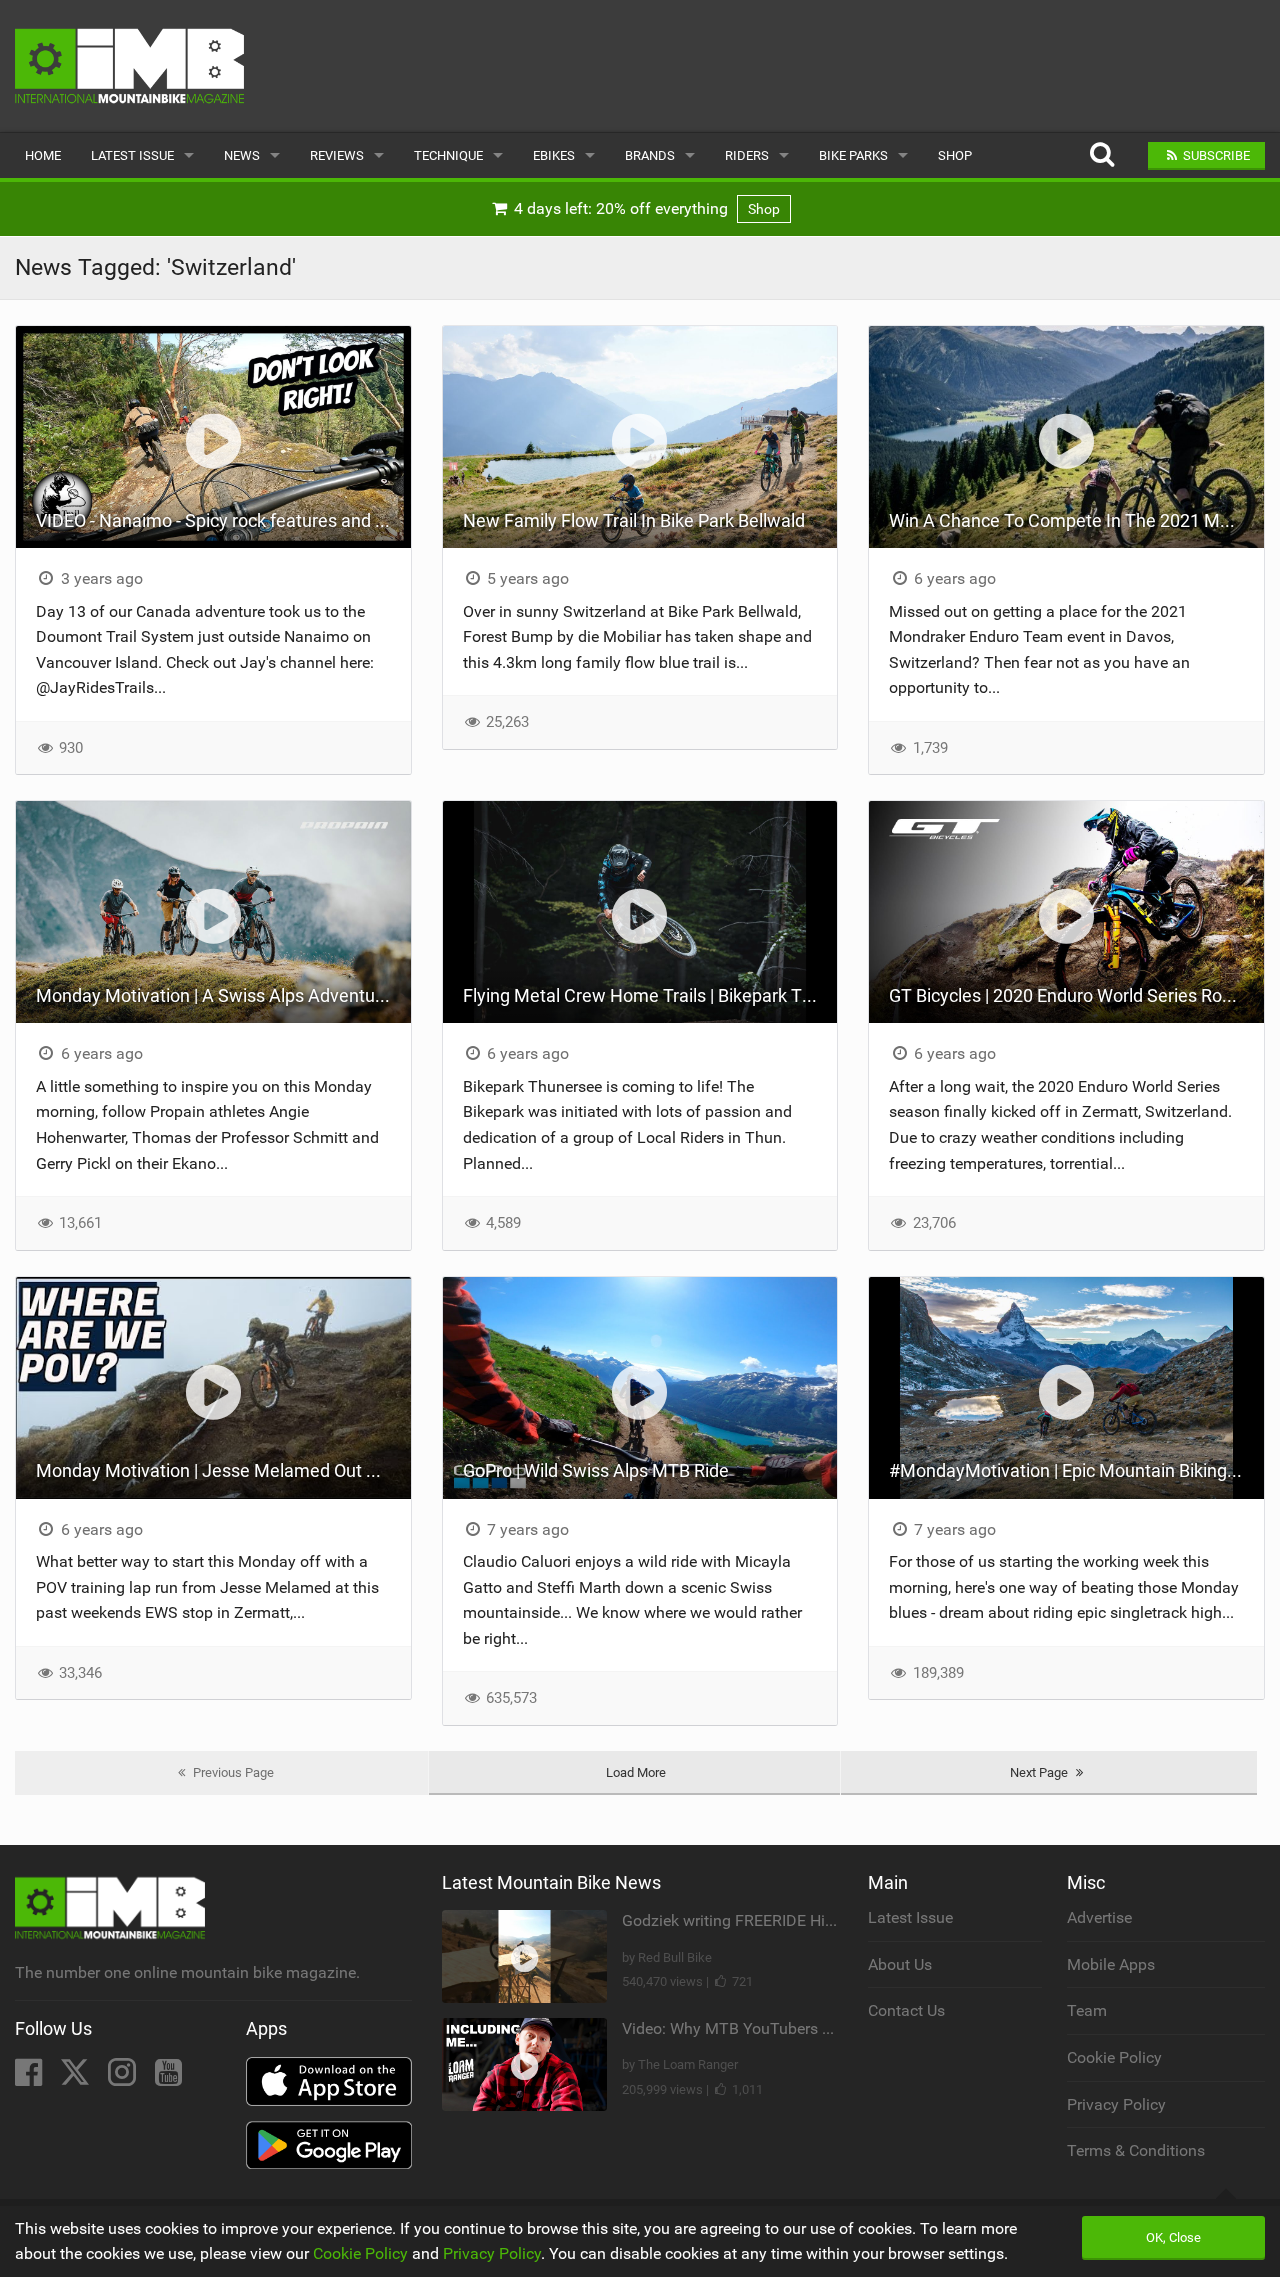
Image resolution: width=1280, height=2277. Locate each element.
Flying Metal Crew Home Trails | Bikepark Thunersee (650, 995)
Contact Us (906, 2010)
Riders (747, 155)
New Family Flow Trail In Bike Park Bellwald (634, 520)
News (242, 155)
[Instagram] (124, 2078)
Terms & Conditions (1136, 2150)
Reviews (337, 155)
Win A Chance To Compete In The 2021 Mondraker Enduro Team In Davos (1076, 520)
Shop (955, 155)
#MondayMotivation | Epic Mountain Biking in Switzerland (1076, 1470)
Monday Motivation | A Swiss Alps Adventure (213, 995)
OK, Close (1173, 2237)
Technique (448, 155)
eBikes (554, 155)
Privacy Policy (1116, 2104)
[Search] (1101, 155)
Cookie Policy (1114, 2057)
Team (1087, 2010)
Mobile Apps (1111, 1964)
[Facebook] (30, 2078)
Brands (650, 155)
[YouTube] (168, 2078)
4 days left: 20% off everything (645, 208)
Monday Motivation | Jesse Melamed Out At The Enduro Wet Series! (223, 1470)
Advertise (1099, 1917)
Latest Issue (132, 155)
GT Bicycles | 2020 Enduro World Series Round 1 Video (1076, 995)
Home (43, 155)
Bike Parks (853, 155)
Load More (636, 1772)
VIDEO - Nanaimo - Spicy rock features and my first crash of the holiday (223, 520)
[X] (77, 2078)
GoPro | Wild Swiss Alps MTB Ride (596, 1470)
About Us (900, 1964)
